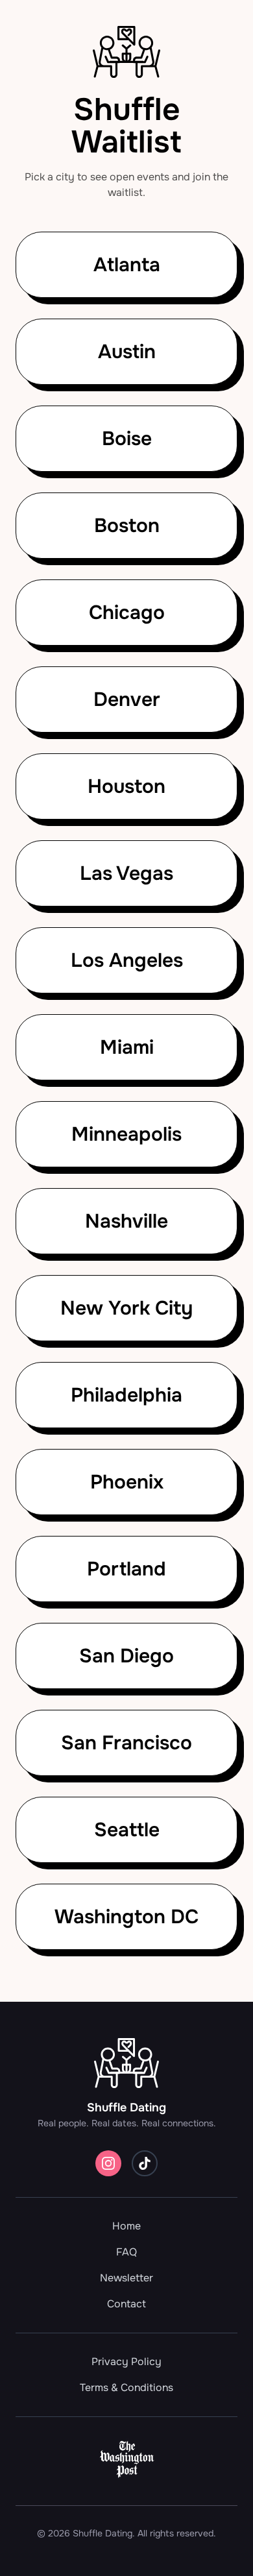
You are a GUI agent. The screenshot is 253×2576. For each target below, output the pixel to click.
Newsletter (126, 2278)
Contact (126, 2304)
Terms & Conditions (126, 2388)
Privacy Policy (126, 2362)
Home (126, 2226)
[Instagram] (108, 2163)
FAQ (126, 2252)
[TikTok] (145, 2163)
